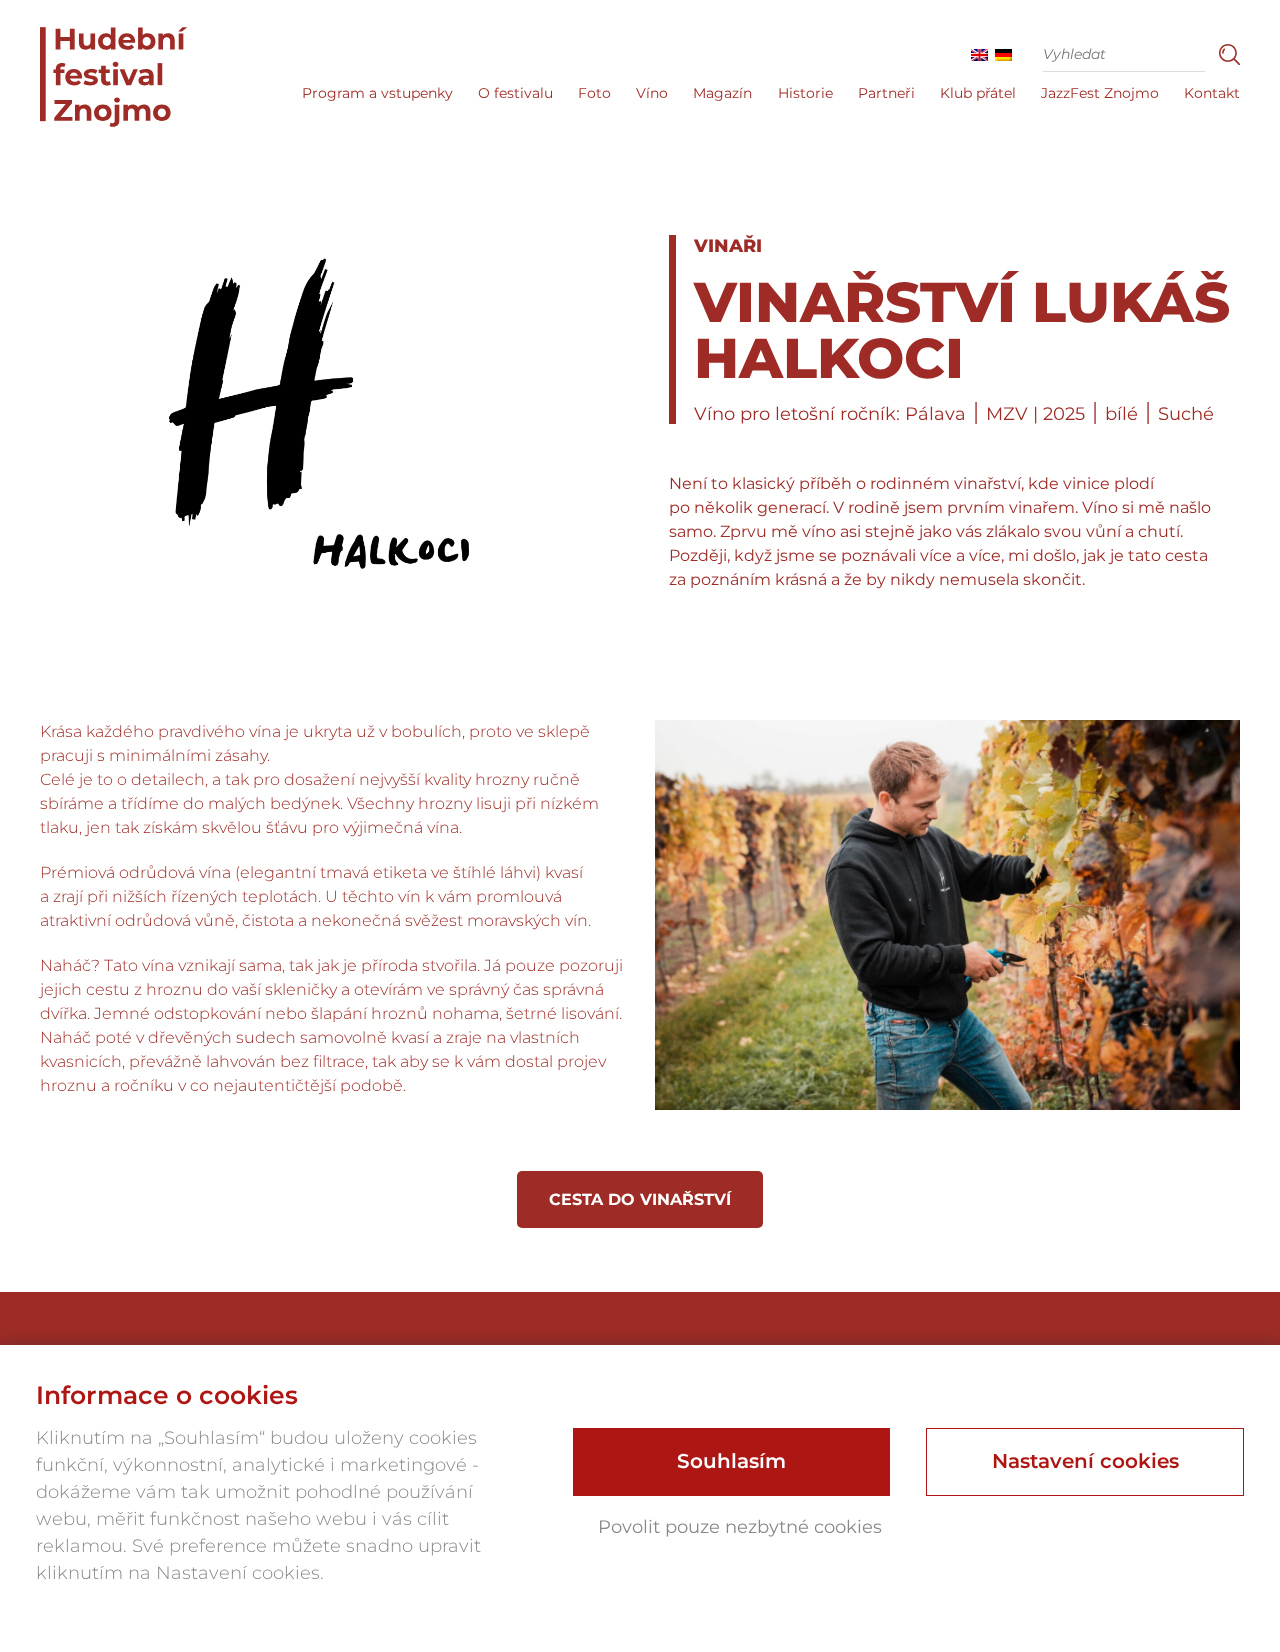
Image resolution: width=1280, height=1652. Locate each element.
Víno (652, 93)
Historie (805, 93)
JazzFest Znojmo (1100, 93)
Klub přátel (978, 93)
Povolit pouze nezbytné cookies (740, 1527)
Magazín (722, 93)
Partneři (886, 93)
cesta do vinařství (640, 1199)
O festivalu (515, 93)
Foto (594, 93)
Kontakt (1212, 93)
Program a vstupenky (377, 93)
